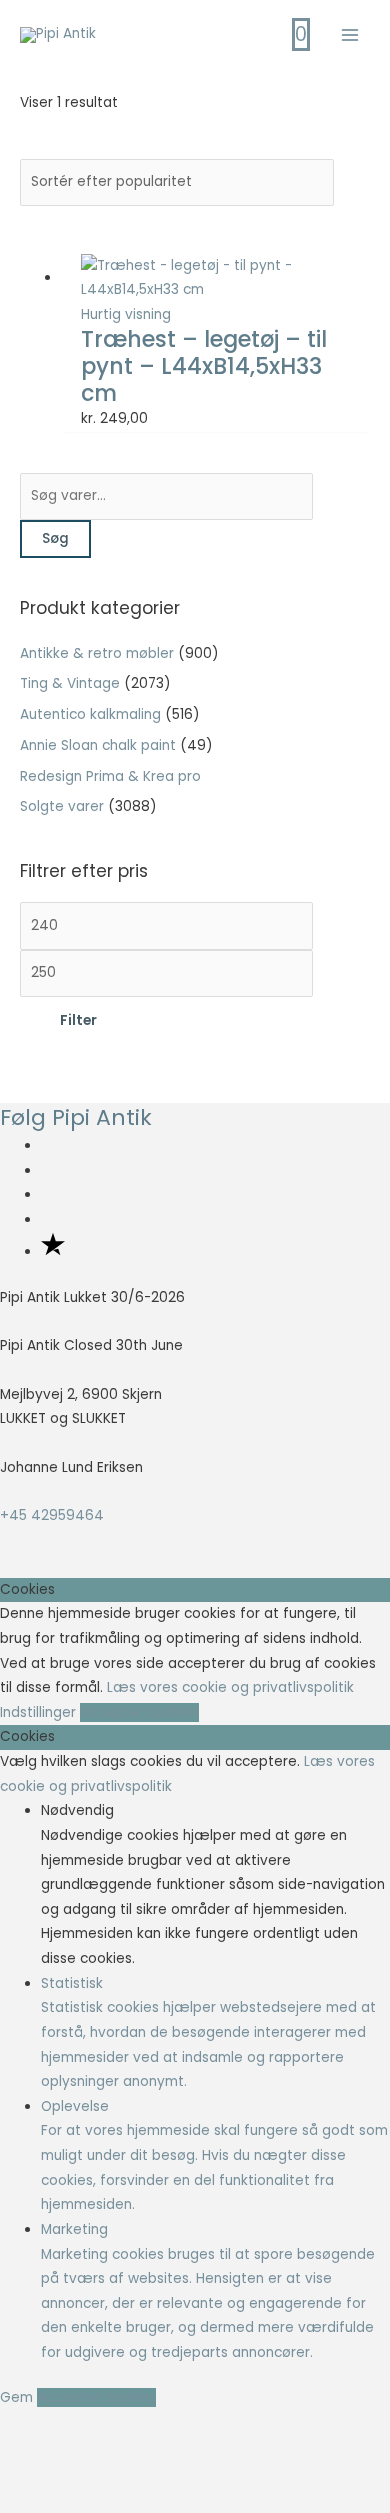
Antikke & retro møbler (97, 653)
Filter (78, 1020)
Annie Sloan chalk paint (98, 745)
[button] (44, 2461)
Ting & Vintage (70, 683)
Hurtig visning (126, 314)
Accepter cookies (139, 1712)
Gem (18, 2397)
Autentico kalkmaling (90, 714)
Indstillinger (40, 1712)
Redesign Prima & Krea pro (110, 776)
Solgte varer (62, 806)
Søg (55, 538)
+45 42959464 (52, 1515)
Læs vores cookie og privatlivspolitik (230, 1687)
